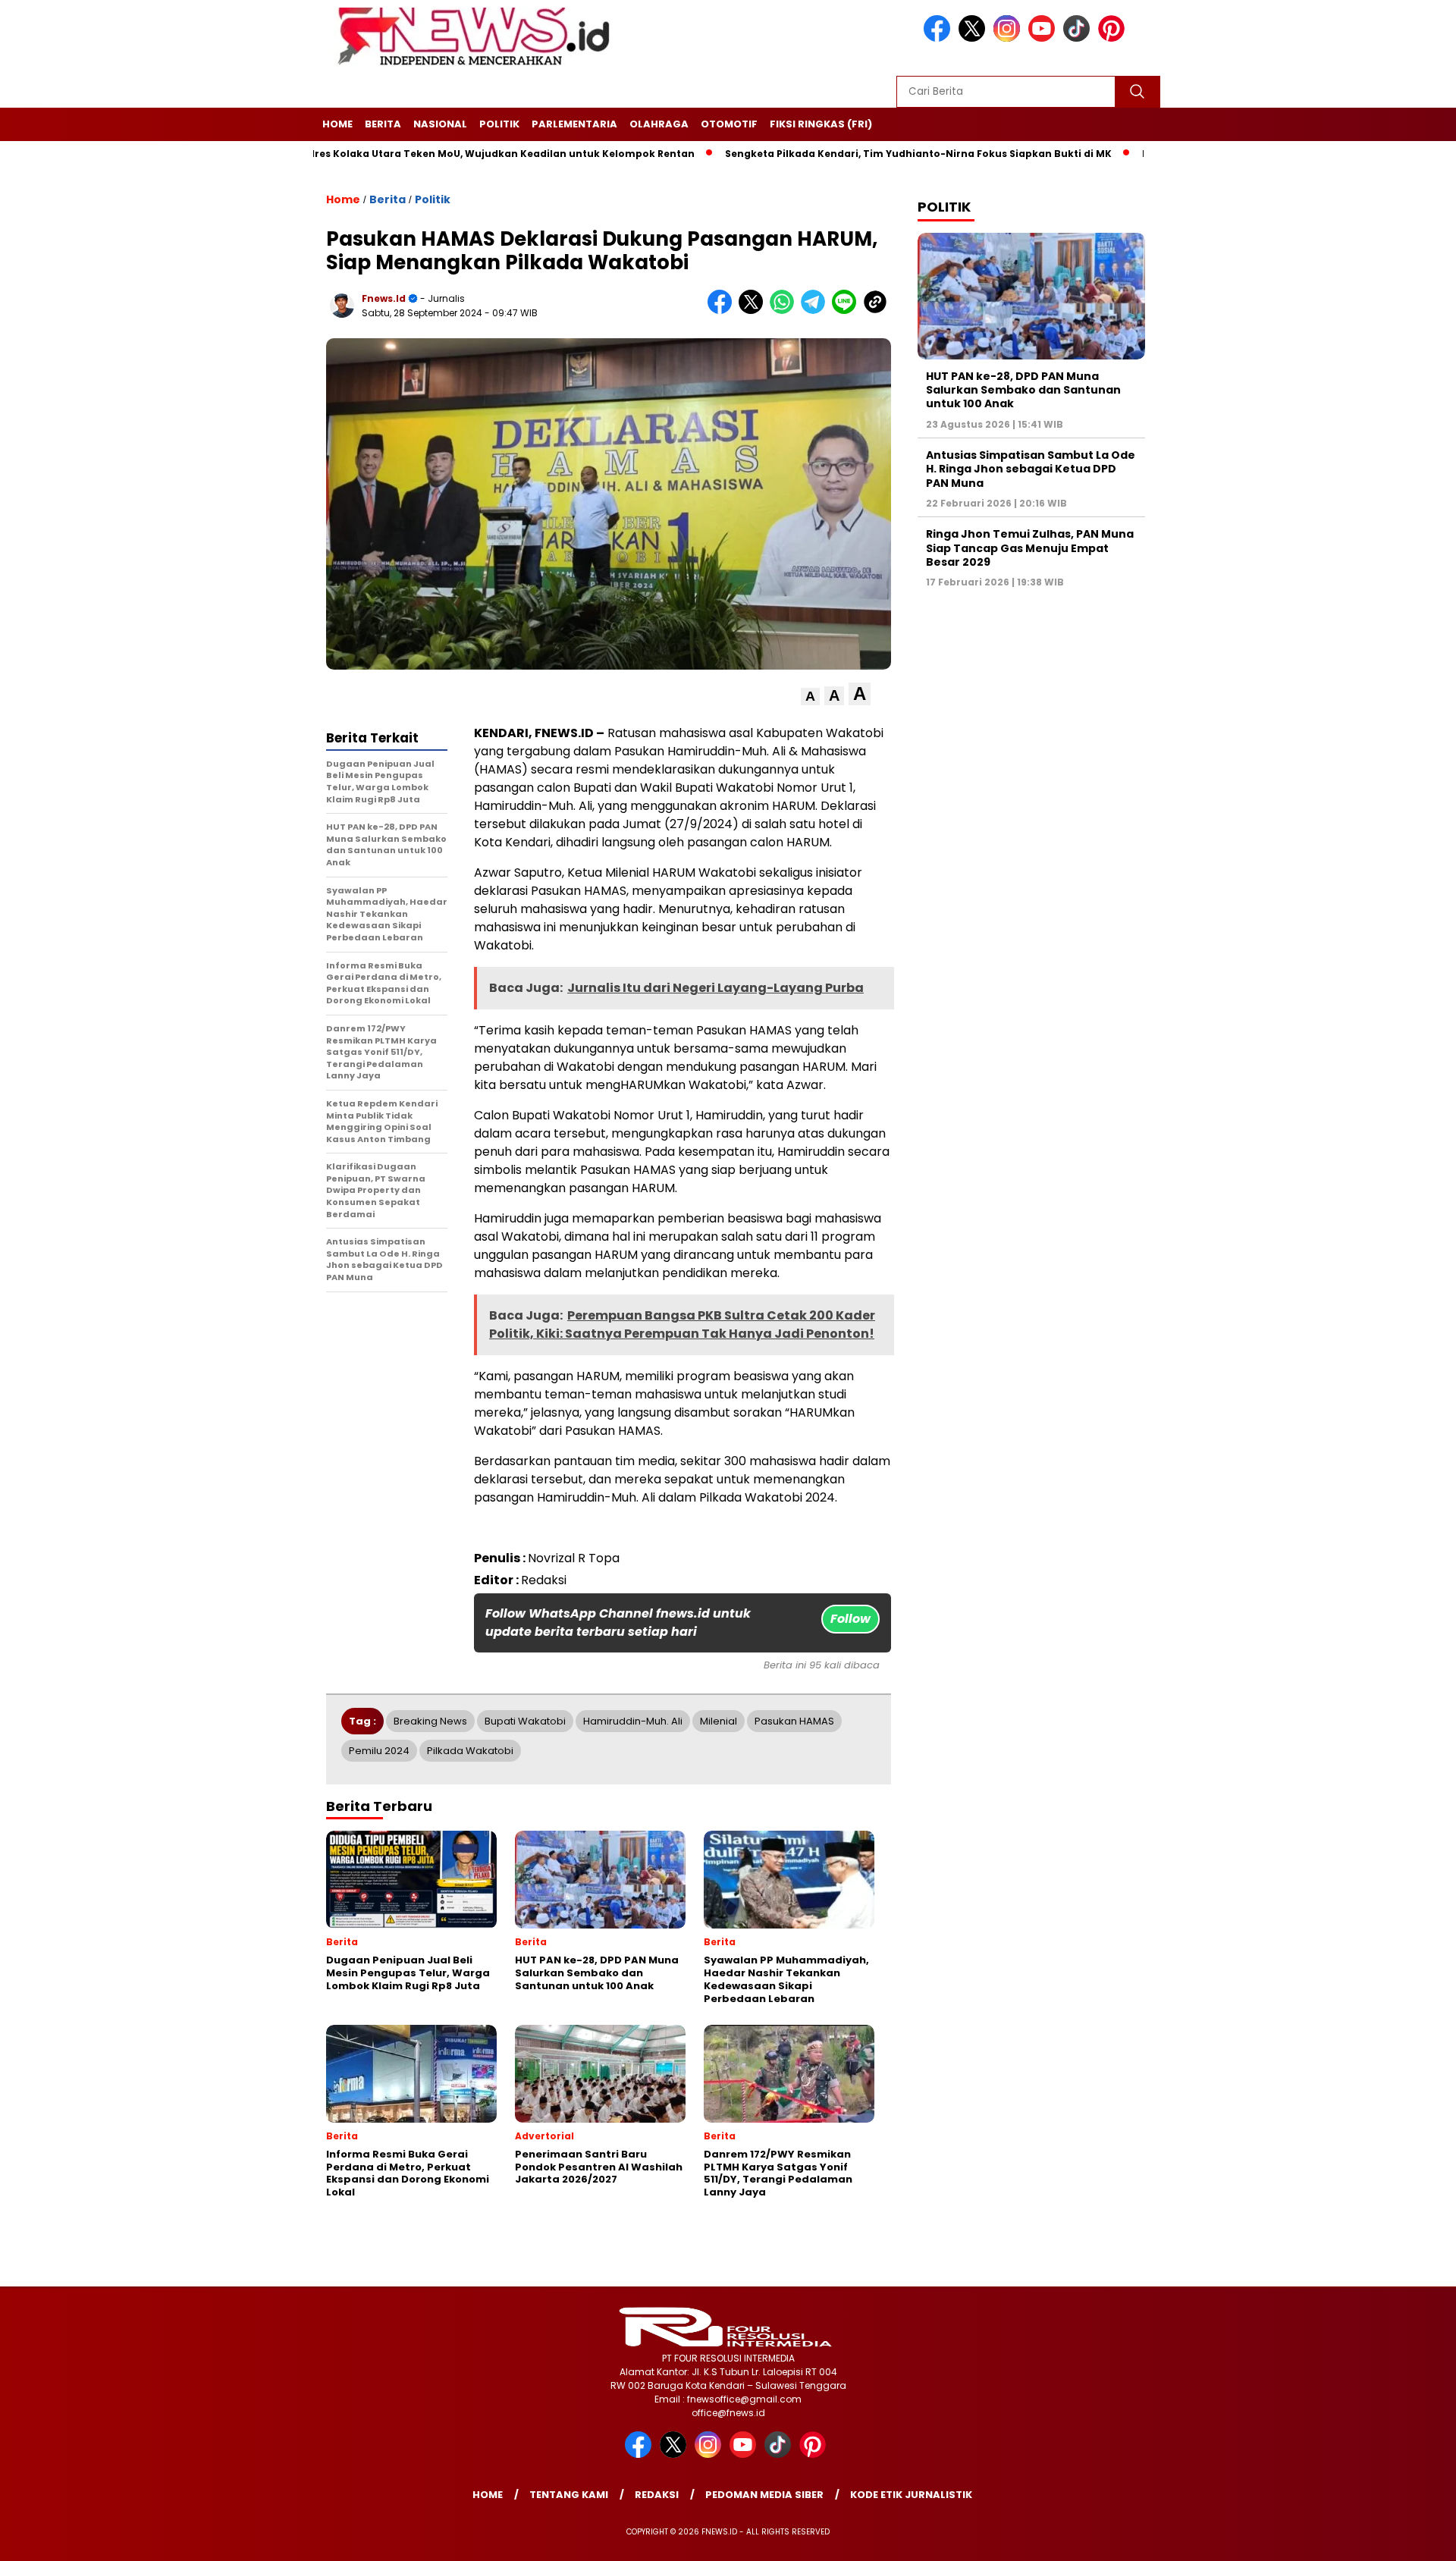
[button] (810, 697)
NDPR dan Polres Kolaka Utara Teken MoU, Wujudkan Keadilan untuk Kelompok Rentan (386, 154)
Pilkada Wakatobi (470, 1751)
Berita (383, 124)
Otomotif (729, 124)
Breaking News (430, 1721)
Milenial (719, 1721)
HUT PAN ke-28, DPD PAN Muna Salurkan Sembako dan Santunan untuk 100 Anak (1023, 390)
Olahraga (659, 124)
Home (337, 124)
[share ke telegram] (816, 311)
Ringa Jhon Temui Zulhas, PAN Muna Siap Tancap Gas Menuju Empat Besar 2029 (1030, 548)
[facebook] (940, 38)
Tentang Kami (569, 2495)
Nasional (440, 124)
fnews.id (384, 298)
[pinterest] (1114, 38)
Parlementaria (574, 124)
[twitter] (974, 38)
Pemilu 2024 (379, 1751)
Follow (850, 1619)
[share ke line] (847, 311)
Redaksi (657, 2495)
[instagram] (1009, 38)
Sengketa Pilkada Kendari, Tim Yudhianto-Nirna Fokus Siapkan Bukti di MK (834, 154)
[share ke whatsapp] (785, 311)
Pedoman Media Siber (764, 2495)
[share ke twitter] (754, 311)
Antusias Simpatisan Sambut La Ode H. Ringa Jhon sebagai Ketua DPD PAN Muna (1031, 469)
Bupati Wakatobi (525, 1721)
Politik (499, 124)
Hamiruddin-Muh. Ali (633, 1721)
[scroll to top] (1400, 2537)
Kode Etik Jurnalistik (911, 2495)
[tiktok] (1079, 38)
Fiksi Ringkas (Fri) (821, 124)
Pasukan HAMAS (794, 1721)
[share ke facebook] (723, 311)
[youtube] (1044, 38)
